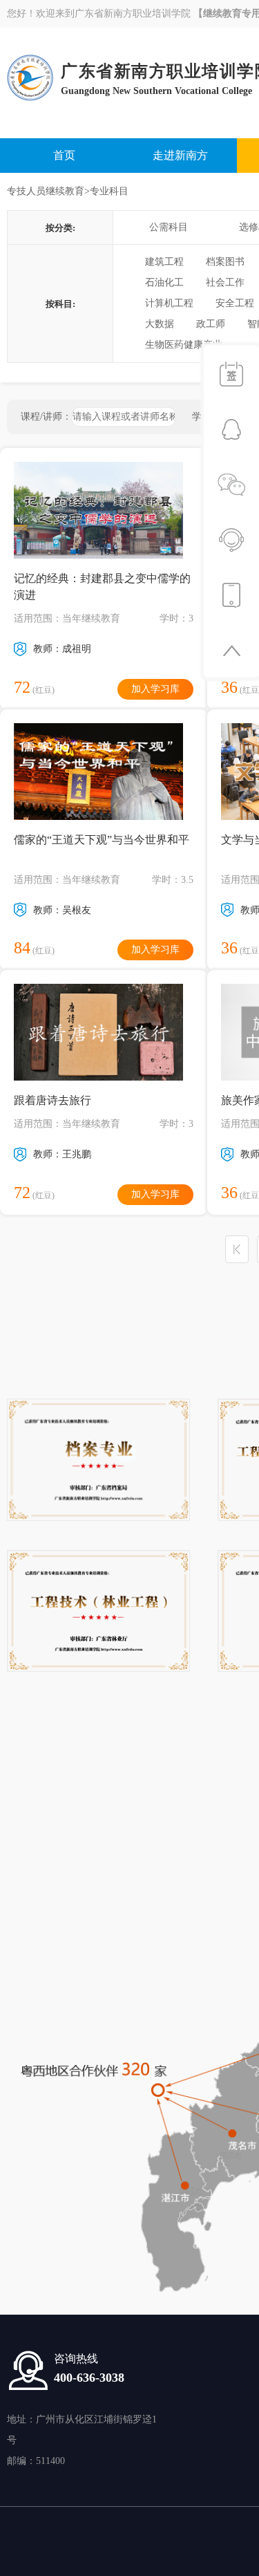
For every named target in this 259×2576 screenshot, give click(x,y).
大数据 (160, 324)
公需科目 (169, 227)
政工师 (211, 324)
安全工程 (235, 303)
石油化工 (164, 282)
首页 (64, 155)
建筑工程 (164, 262)
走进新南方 (180, 155)
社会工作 (225, 282)
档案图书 (225, 262)
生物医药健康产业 (184, 345)
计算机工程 (169, 303)
